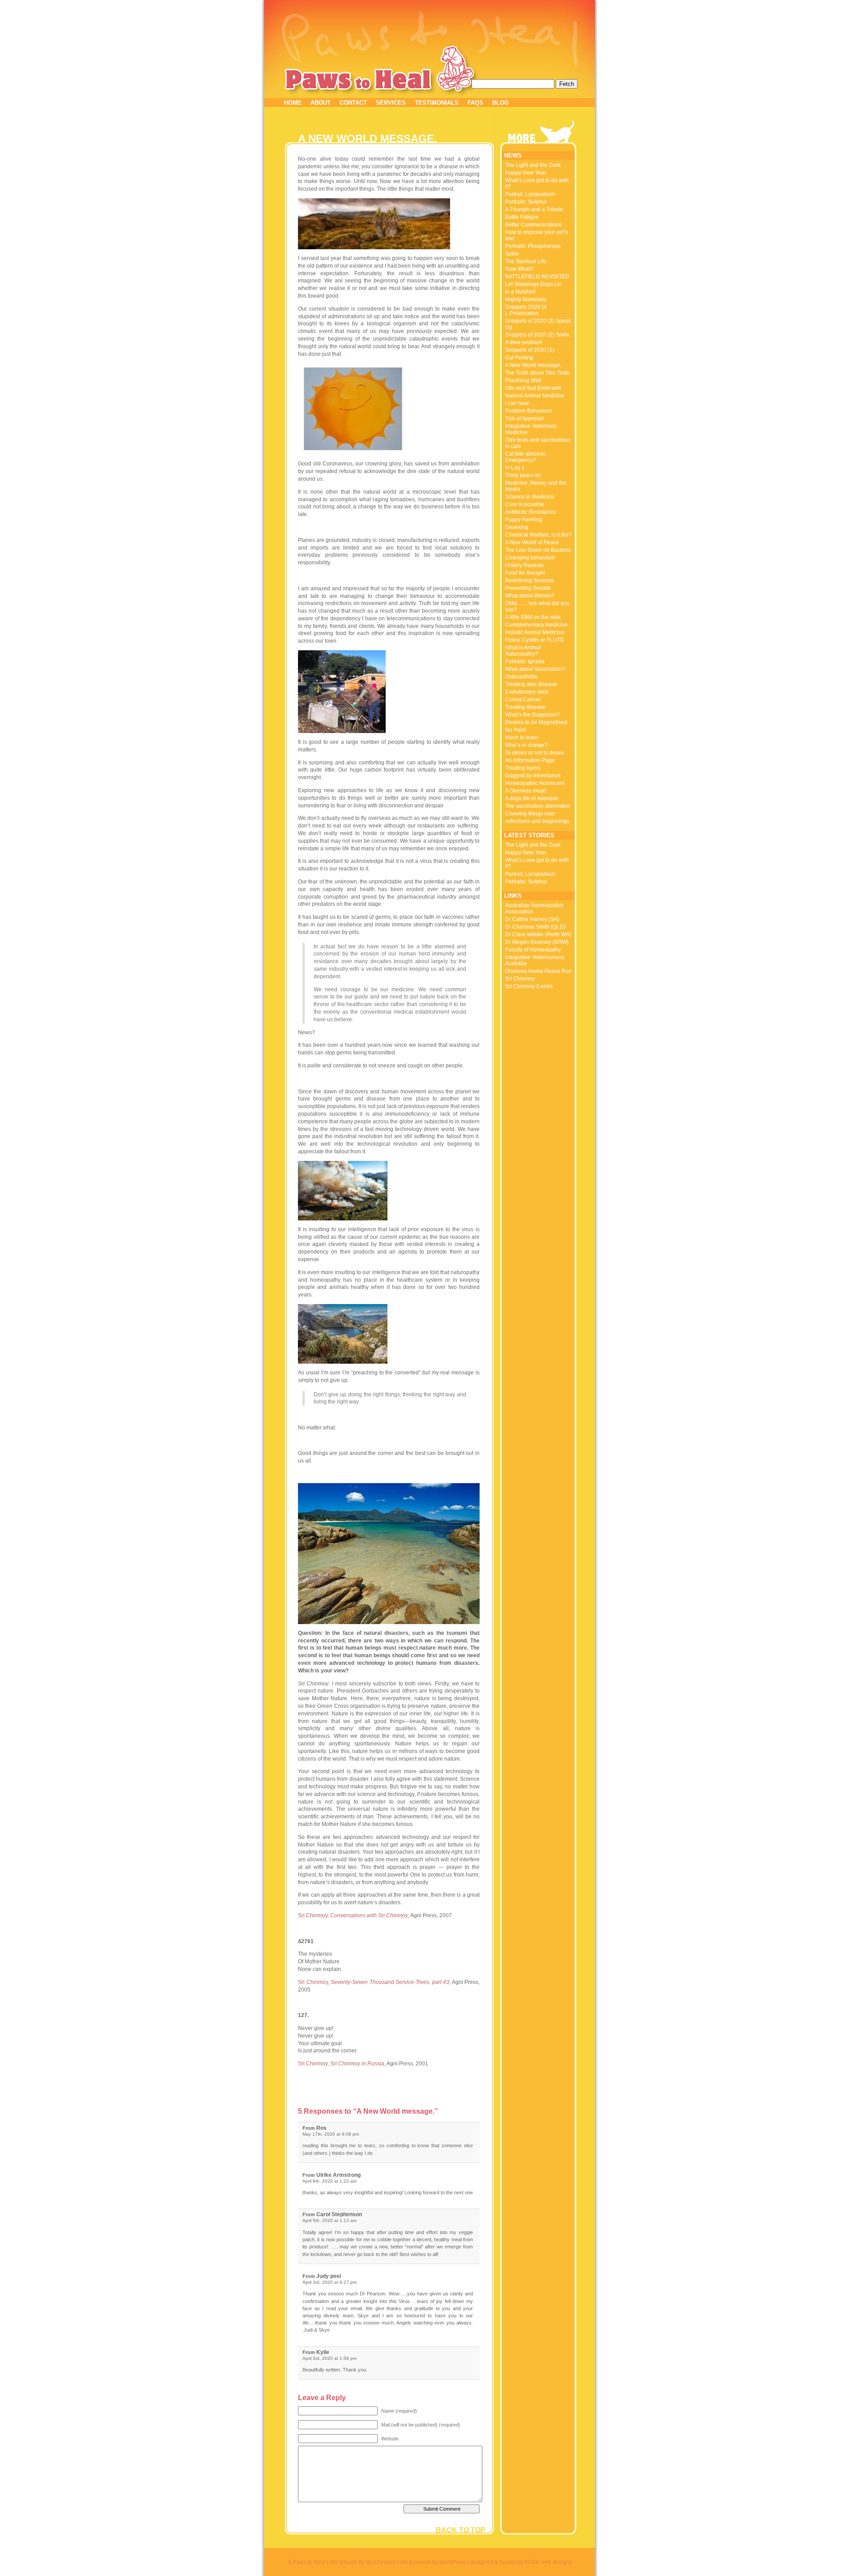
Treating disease (525, 707)
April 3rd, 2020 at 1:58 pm (330, 2358)
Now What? (519, 269)
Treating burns (523, 768)
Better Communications (534, 225)
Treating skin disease (531, 684)
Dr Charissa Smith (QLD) (535, 927)
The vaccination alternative (538, 806)
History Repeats (525, 565)
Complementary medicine (536, 625)
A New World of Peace (532, 542)
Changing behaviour (530, 558)
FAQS (475, 103)
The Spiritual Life (526, 261)
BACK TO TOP (461, 2530)
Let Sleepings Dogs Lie (534, 284)
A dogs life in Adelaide (532, 798)
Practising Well (523, 380)
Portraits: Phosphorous (533, 246)
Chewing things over (530, 814)
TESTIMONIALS (437, 103)
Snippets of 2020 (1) (530, 350)
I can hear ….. (522, 403)
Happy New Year (526, 173)
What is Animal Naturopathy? (523, 651)
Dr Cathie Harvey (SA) (532, 919)
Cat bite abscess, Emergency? (526, 457)
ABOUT (321, 103)
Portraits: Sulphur (526, 202)
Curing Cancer (523, 699)
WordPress (453, 2562)
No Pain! (516, 730)
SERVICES (391, 103)
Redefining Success (529, 580)
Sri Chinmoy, (353, 1915)
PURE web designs (548, 2562)
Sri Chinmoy (520, 979)
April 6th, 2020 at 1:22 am (330, 2181)
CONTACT (353, 103)
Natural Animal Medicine (535, 396)
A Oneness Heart (526, 791)
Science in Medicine (530, 497)
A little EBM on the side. (534, 617)
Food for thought (525, 573)
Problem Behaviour (529, 411)
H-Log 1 (515, 468)
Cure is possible (525, 504)
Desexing (517, 527)
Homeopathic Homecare (535, 783)
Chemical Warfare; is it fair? (538, 535)
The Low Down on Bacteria (538, 550)
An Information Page (530, 760)
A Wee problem (524, 342)
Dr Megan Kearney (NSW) (537, 942)
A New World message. (533, 365)
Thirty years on (523, 475)
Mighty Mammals (526, 299)
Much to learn (522, 738)
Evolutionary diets (527, 692)
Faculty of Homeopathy (533, 950)
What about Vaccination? (535, 669)
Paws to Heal (359, 79)
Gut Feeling (519, 358)
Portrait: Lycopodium (530, 194)
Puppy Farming (524, 520)
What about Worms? (530, 596)
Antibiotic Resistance (531, 512)
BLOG (500, 103)
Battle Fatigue (522, 217)
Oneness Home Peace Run (538, 971)
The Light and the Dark (533, 165)
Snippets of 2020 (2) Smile (537, 335)
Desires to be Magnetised (536, 722)
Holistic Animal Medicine (535, 632)
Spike (512, 254)
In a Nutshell (520, 292)
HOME (293, 103)
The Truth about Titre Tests (537, 373)
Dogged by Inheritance (533, 776)
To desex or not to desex (535, 753)
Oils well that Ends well (533, 388)
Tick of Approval (524, 418)
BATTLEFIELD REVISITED (537, 277)
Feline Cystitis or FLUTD (535, 640)
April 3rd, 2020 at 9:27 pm (330, 2282)
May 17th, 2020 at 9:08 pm (331, 2134)
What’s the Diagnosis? (532, 715)
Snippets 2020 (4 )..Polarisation (526, 310)
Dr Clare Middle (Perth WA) (538, 934)
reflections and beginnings (537, 821)
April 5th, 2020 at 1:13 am (330, 2220)
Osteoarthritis (521, 677)
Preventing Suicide (528, 588)
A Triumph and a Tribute (534, 209)
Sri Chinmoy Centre (529, 986)
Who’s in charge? (526, 745)
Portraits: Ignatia (525, 661)
